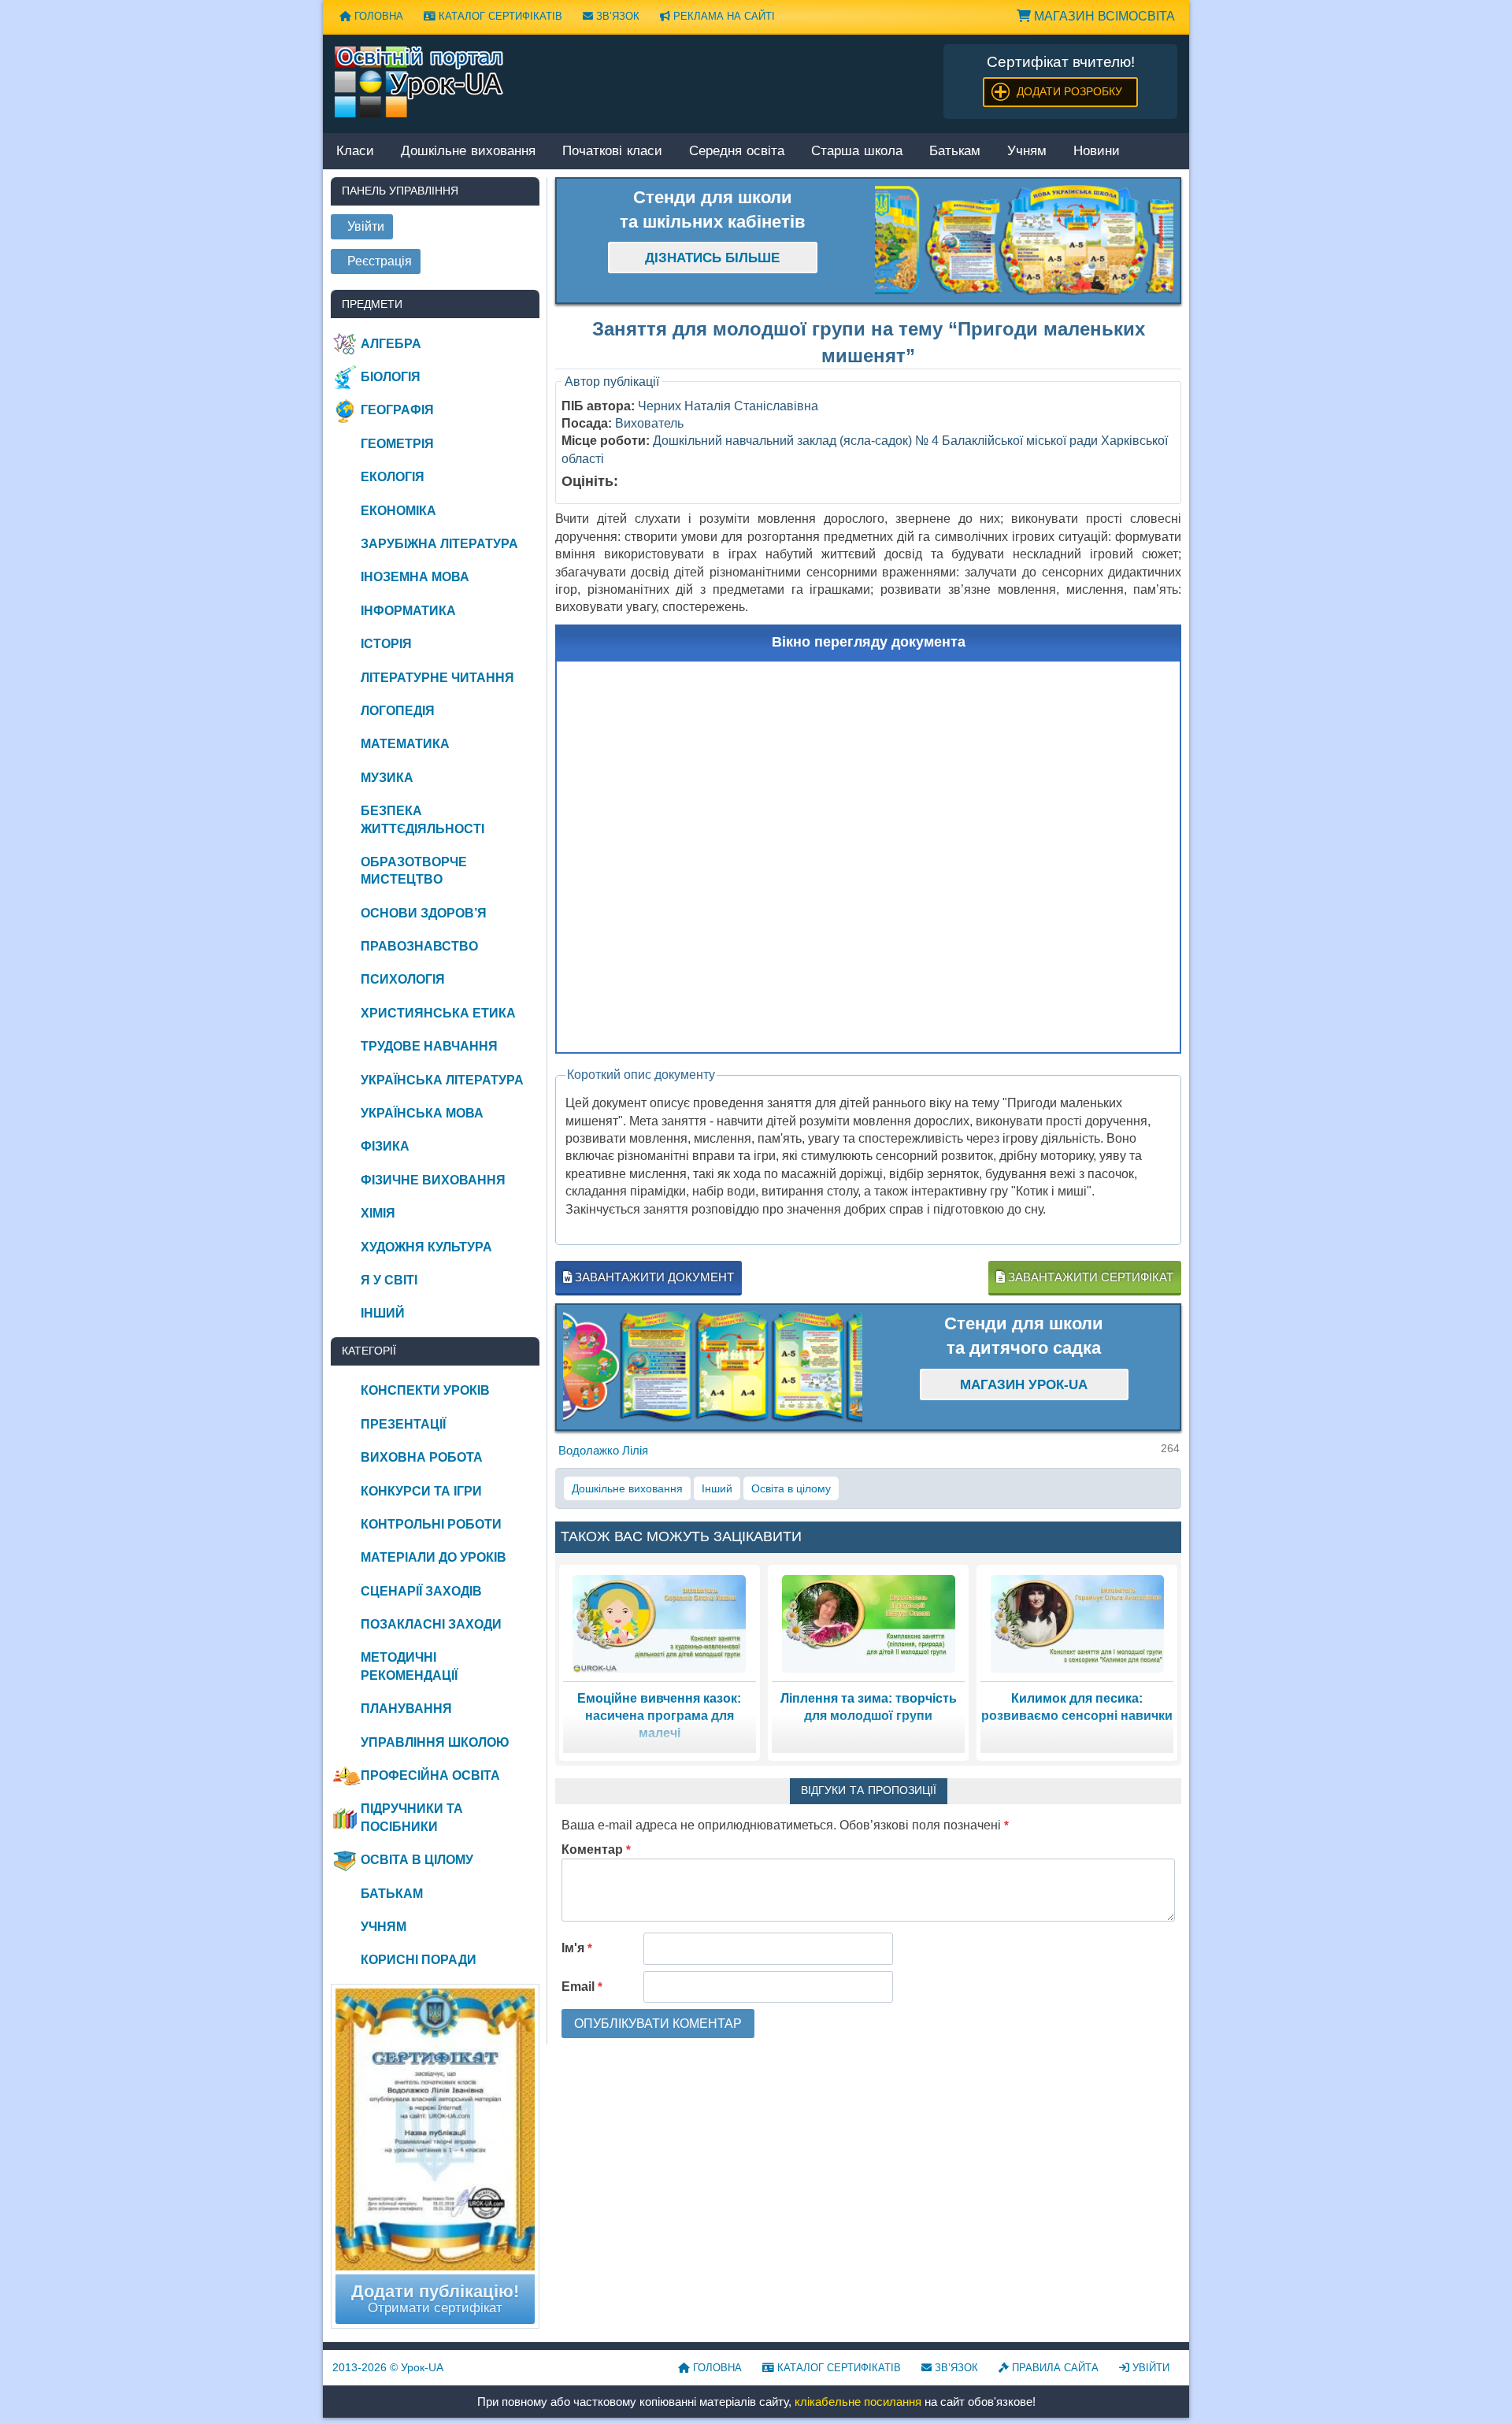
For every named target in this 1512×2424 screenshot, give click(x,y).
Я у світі (389, 1280)
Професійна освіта (430, 1775)
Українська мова (422, 1113)
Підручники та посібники (412, 1817)
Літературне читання (437, 678)
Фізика (385, 1146)
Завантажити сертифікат (1089, 1277)
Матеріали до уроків (434, 1557)
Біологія (391, 377)
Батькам (955, 152)
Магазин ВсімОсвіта (1103, 16)
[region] (1025, 241)
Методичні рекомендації (409, 1666)
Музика (387, 778)
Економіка (398, 511)
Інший (717, 1488)
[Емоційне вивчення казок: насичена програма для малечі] (659, 1623)
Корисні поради (419, 1960)
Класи (355, 152)
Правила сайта (1054, 2368)
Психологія (403, 979)
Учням (1027, 152)
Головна (377, 16)
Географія (397, 410)
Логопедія (398, 711)
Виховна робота (422, 1457)
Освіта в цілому (791, 1488)
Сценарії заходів (421, 1591)
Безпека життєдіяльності (422, 819)
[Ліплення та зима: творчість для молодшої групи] (869, 1623)
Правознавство (419, 946)
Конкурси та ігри (421, 1491)
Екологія (393, 477)
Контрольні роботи (431, 1524)
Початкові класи (612, 152)
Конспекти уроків (425, 1390)
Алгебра (391, 344)
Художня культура (426, 1247)
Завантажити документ (653, 1277)
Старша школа (857, 152)
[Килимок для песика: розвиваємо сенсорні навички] (1077, 1623)
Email (582, 1987)
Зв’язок (616, 16)
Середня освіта (737, 152)
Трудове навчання (429, 1046)
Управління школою (435, 1742)
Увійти (1149, 2368)
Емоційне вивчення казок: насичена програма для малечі (659, 1716)
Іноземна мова (415, 577)
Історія (386, 644)
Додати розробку (1069, 91)
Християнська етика (438, 1013)
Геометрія (397, 444)
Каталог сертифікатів (499, 16)
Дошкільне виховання (468, 152)
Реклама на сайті (723, 16)
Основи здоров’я (424, 913)
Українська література (442, 1080)
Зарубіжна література (439, 544)
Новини (1097, 152)
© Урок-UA (388, 2367)
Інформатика (408, 611)
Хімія (378, 1213)
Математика (405, 744)
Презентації (403, 1424)
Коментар (596, 1850)
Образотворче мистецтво (414, 871)
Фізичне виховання (433, 1180)
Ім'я (577, 1948)
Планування (406, 1709)
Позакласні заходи (431, 1624)
